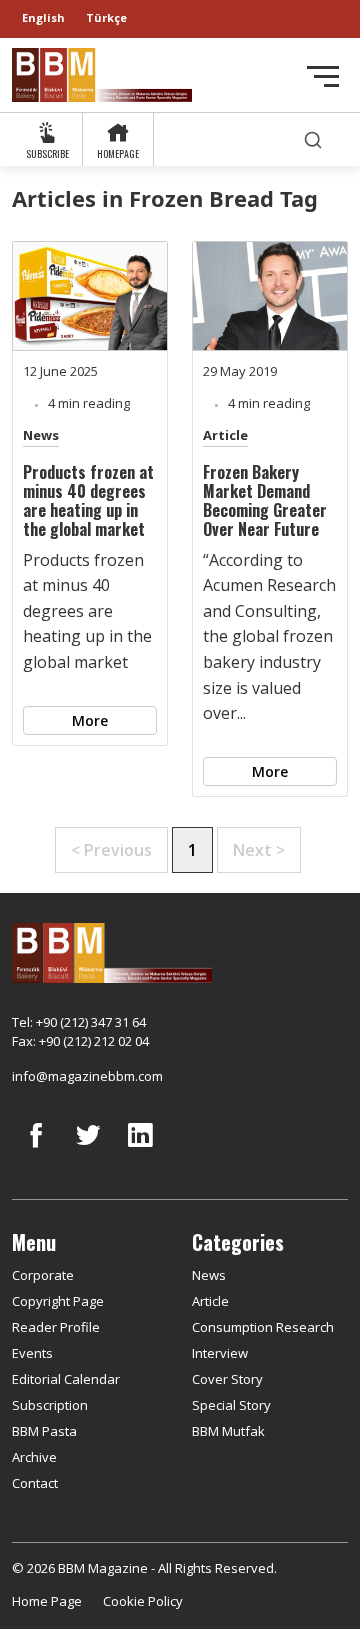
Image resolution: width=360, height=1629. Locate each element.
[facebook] (36, 1150)
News (41, 435)
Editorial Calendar (66, 1379)
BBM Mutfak (228, 1431)
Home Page (47, 1601)
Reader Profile (56, 1327)
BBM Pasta (44, 1431)
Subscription (50, 1405)
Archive (34, 1457)
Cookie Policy (143, 1601)
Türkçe (106, 17)
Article (225, 435)
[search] (313, 139)
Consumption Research (263, 1327)
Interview (220, 1353)
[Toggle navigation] (323, 76)
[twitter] (88, 1150)
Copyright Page (58, 1301)
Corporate (43, 1275)
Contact (35, 1483)
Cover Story (227, 1379)
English (43, 17)
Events (32, 1353)
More (90, 720)
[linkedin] (140, 1150)
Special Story (231, 1405)
